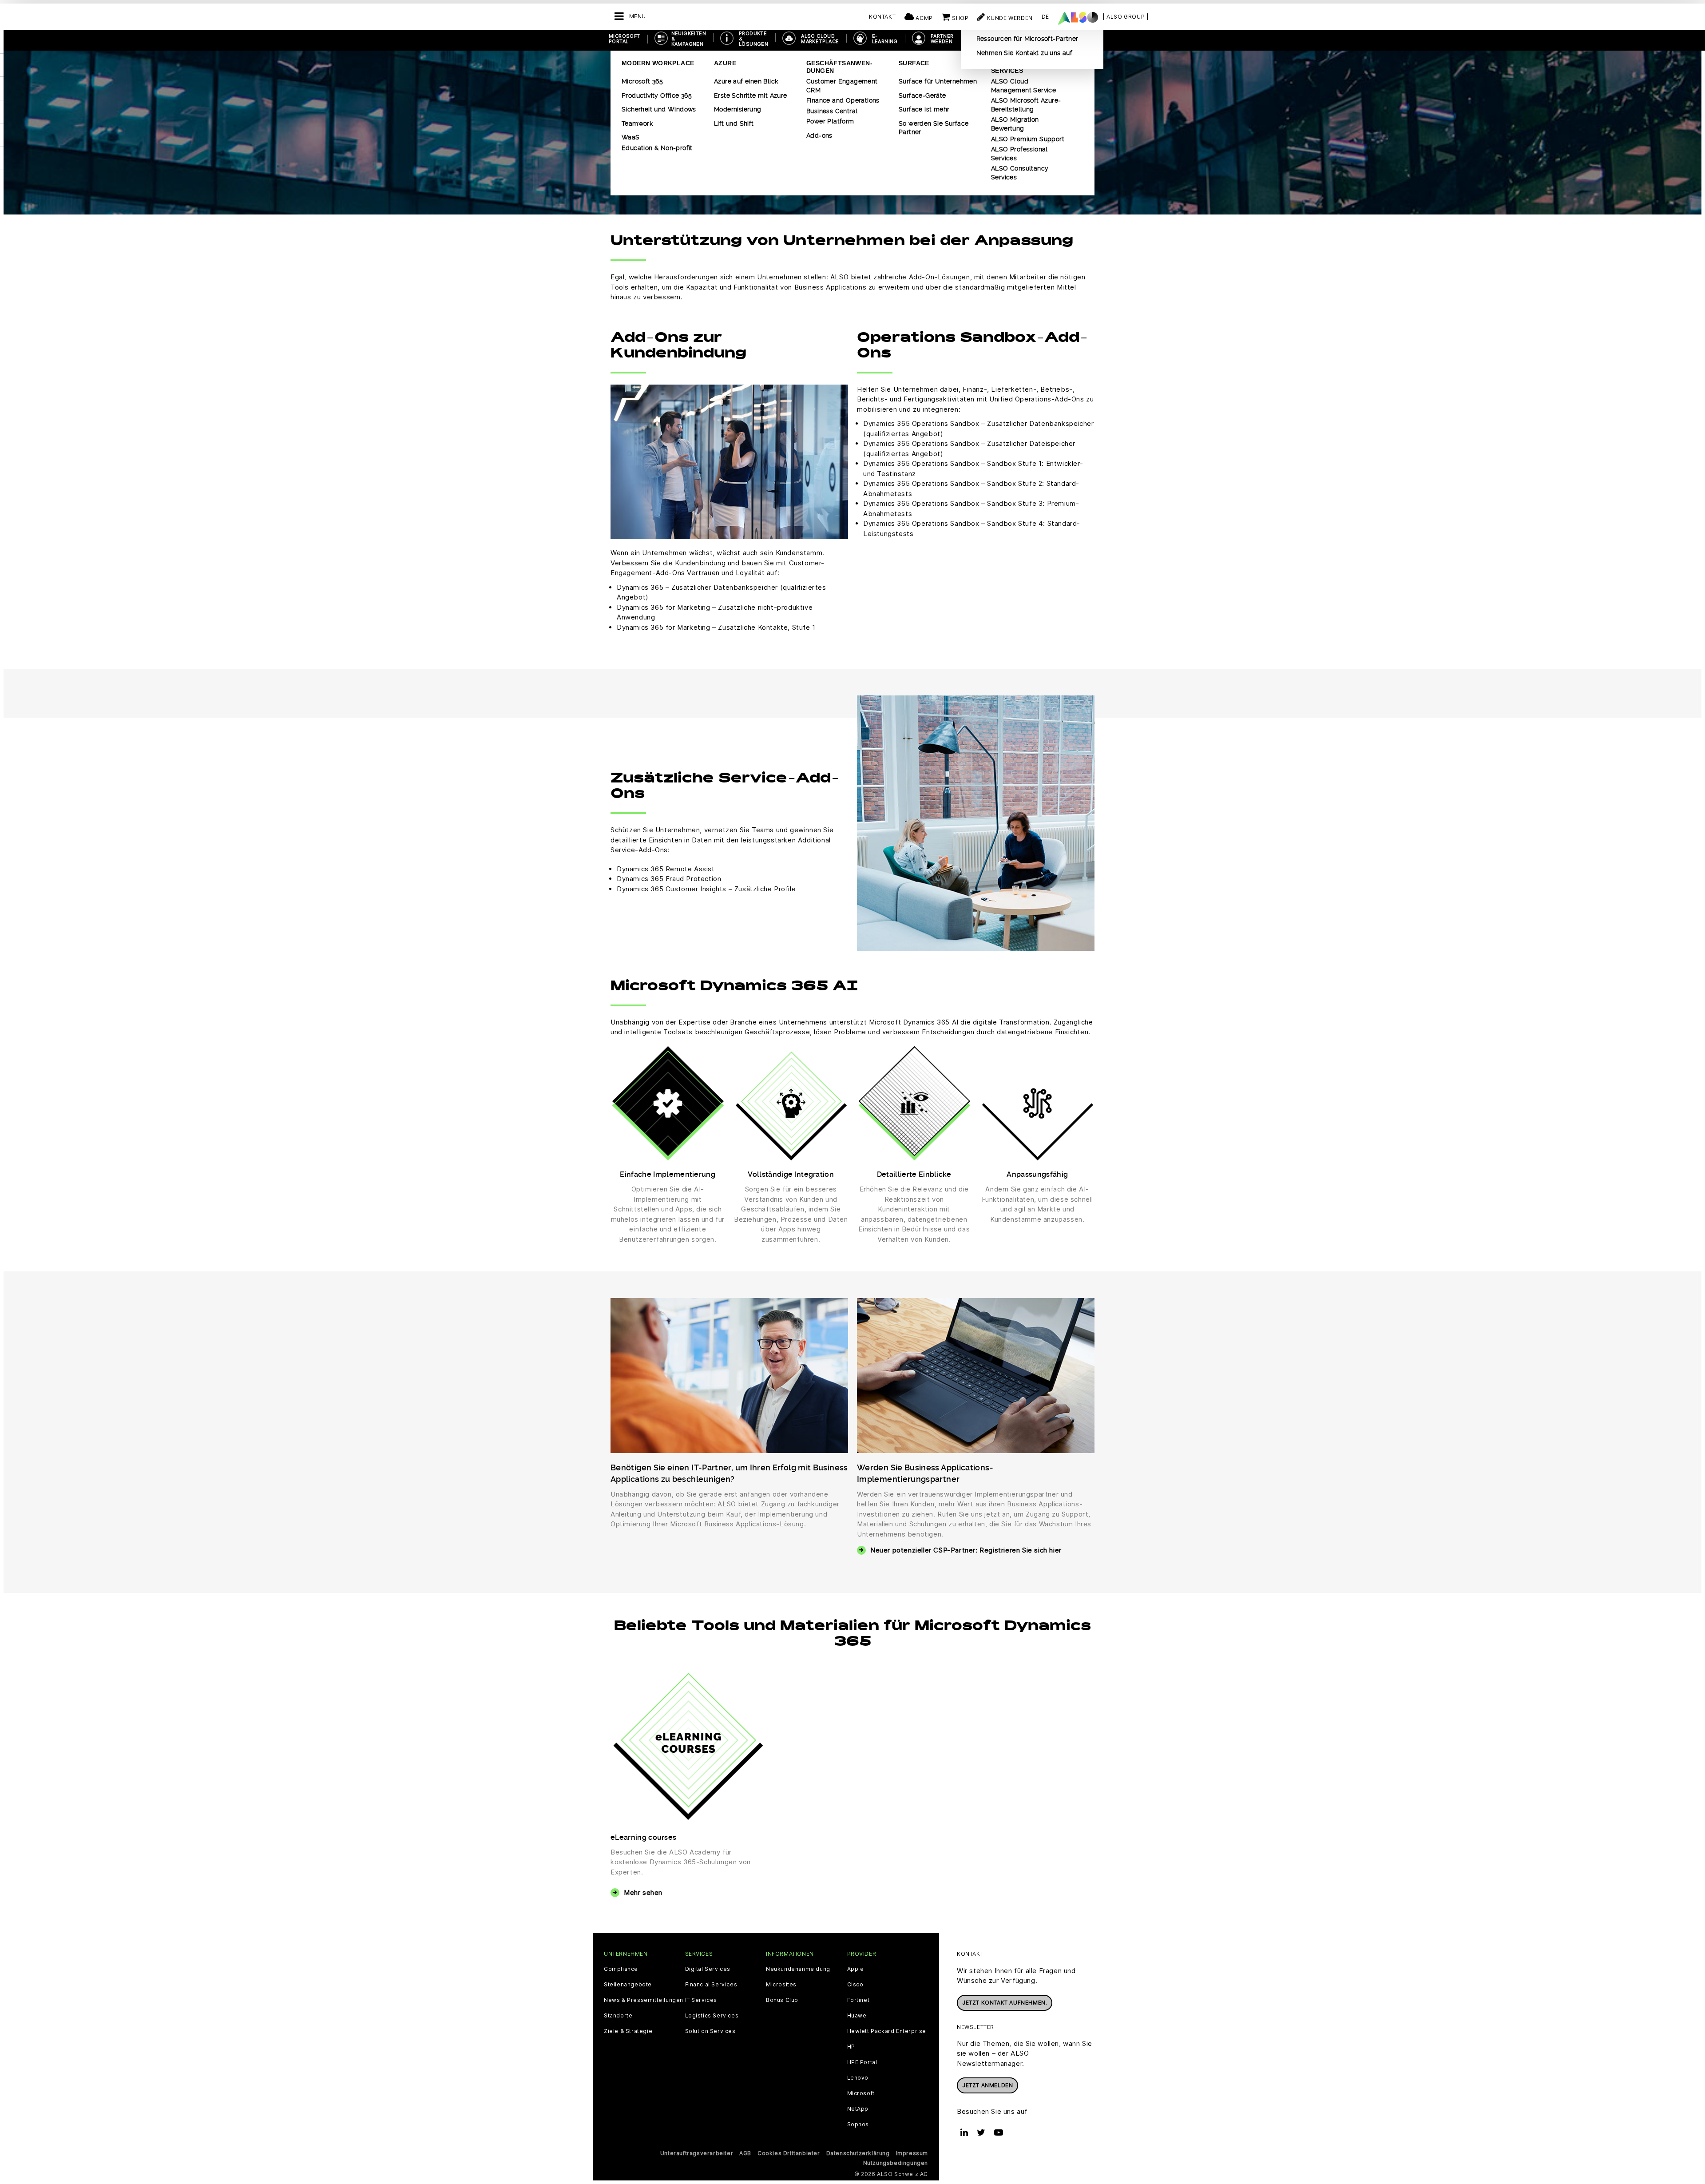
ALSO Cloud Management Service (1023, 86)
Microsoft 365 (642, 81)
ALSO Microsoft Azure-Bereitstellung (1026, 105)
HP (851, 2047)
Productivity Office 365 (657, 95)
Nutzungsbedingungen (896, 2163)
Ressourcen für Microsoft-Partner (1027, 39)
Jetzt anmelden (987, 2085)
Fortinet (858, 2000)
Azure (725, 63)
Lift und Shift (734, 123)
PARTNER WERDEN (942, 39)
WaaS (631, 137)
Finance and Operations (843, 100)
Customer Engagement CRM (842, 86)
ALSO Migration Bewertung (1015, 124)
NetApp (858, 2109)
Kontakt (882, 17)
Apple (856, 1969)
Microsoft (861, 2093)
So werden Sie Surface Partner (934, 128)
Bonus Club (782, 2000)
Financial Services (711, 1985)
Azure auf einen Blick (746, 81)
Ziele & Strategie (628, 2031)
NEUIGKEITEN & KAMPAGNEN (689, 39)
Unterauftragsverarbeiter (697, 2153)
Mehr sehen (643, 1892)
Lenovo (858, 2078)
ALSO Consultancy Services (1020, 173)
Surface (914, 63)
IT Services (701, 2000)
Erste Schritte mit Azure (751, 95)
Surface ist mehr (924, 109)
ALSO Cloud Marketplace (820, 39)
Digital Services (708, 1969)
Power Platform (830, 121)
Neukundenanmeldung (798, 1969)
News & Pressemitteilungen (644, 2000)
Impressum (912, 2153)
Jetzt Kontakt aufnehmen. (1005, 2003)
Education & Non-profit (657, 148)
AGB (745, 2153)
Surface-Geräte (922, 95)
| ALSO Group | (1126, 17)
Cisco (855, 1985)
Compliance (621, 1969)
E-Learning (885, 39)
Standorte (618, 2016)
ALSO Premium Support (1028, 139)
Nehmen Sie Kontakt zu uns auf (1025, 53)
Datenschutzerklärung (858, 2153)
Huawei (858, 2016)
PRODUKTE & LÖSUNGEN (753, 39)
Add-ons (819, 135)
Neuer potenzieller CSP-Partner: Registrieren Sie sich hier (966, 1550)
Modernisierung (738, 109)
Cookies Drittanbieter (789, 2153)
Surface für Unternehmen (938, 81)
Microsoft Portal (625, 39)
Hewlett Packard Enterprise (887, 2031)
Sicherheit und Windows (659, 109)
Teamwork (637, 123)
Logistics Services (712, 2016)
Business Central (832, 111)
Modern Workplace (658, 63)
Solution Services (710, 2031)
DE (1045, 17)
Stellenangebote (628, 1985)
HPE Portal (862, 2062)
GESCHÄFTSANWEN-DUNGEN (839, 67)
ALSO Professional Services (1019, 154)
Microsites (781, 1985)
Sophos (858, 2124)
